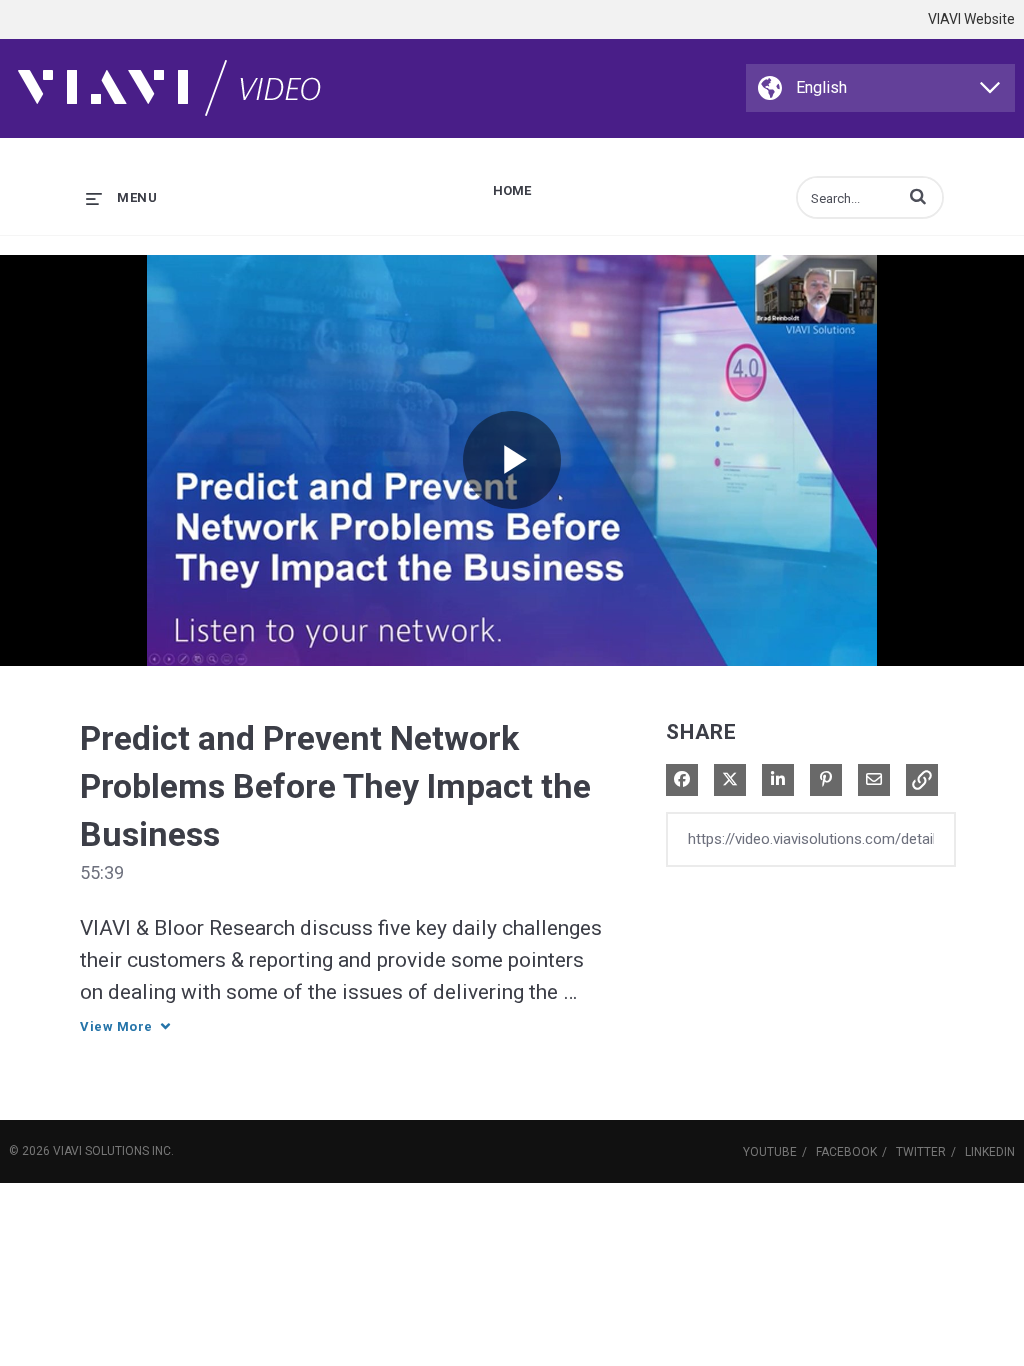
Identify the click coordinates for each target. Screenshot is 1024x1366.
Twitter (921, 1152)
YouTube (770, 1152)
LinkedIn (990, 1152)
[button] (918, 196)
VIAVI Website (971, 19)
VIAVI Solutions (101, 1151)
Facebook (846, 1152)
